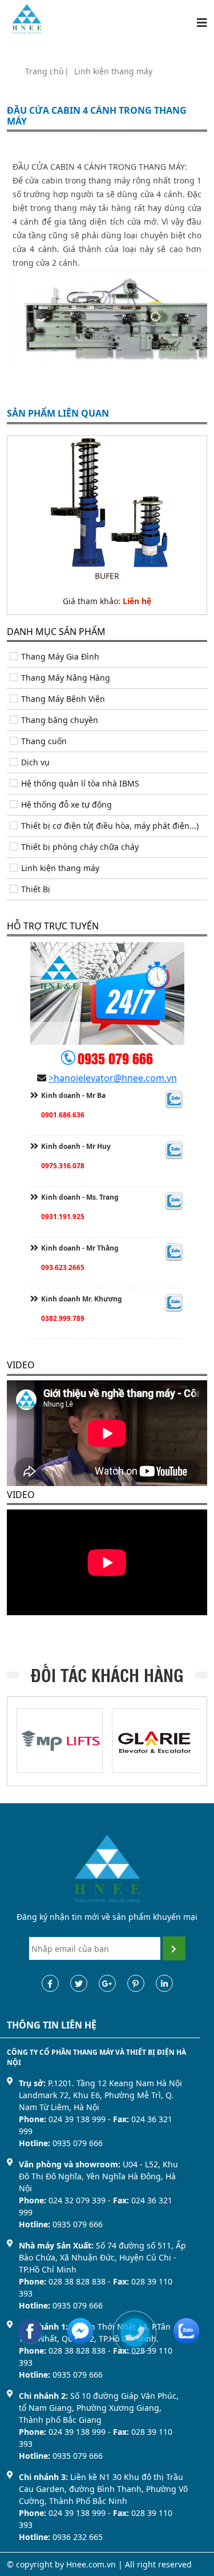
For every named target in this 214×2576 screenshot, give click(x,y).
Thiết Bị (36, 889)
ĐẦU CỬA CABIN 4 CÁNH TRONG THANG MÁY (97, 116)
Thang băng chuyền (60, 720)
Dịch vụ (35, 762)
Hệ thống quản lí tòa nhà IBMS (80, 783)
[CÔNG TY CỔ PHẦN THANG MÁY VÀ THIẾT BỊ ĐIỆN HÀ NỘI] (27, 18)
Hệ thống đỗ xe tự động (66, 804)
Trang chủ (45, 71)
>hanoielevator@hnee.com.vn (113, 1078)
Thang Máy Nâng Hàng (66, 678)
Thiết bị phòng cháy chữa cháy (80, 847)
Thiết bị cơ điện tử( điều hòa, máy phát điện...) (110, 826)
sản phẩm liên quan (58, 414)
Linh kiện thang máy (113, 71)
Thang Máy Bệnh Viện (63, 699)
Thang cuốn (44, 741)
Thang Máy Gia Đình (60, 656)
